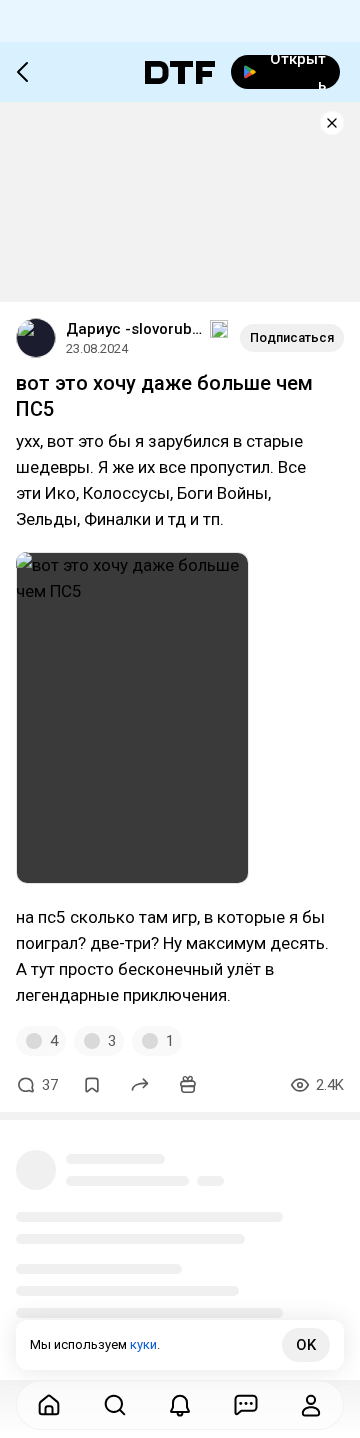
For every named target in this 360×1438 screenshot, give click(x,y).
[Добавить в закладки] (92, 1085)
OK (306, 1345)
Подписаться (292, 337)
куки (143, 1344)
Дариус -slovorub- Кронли (136, 329)
